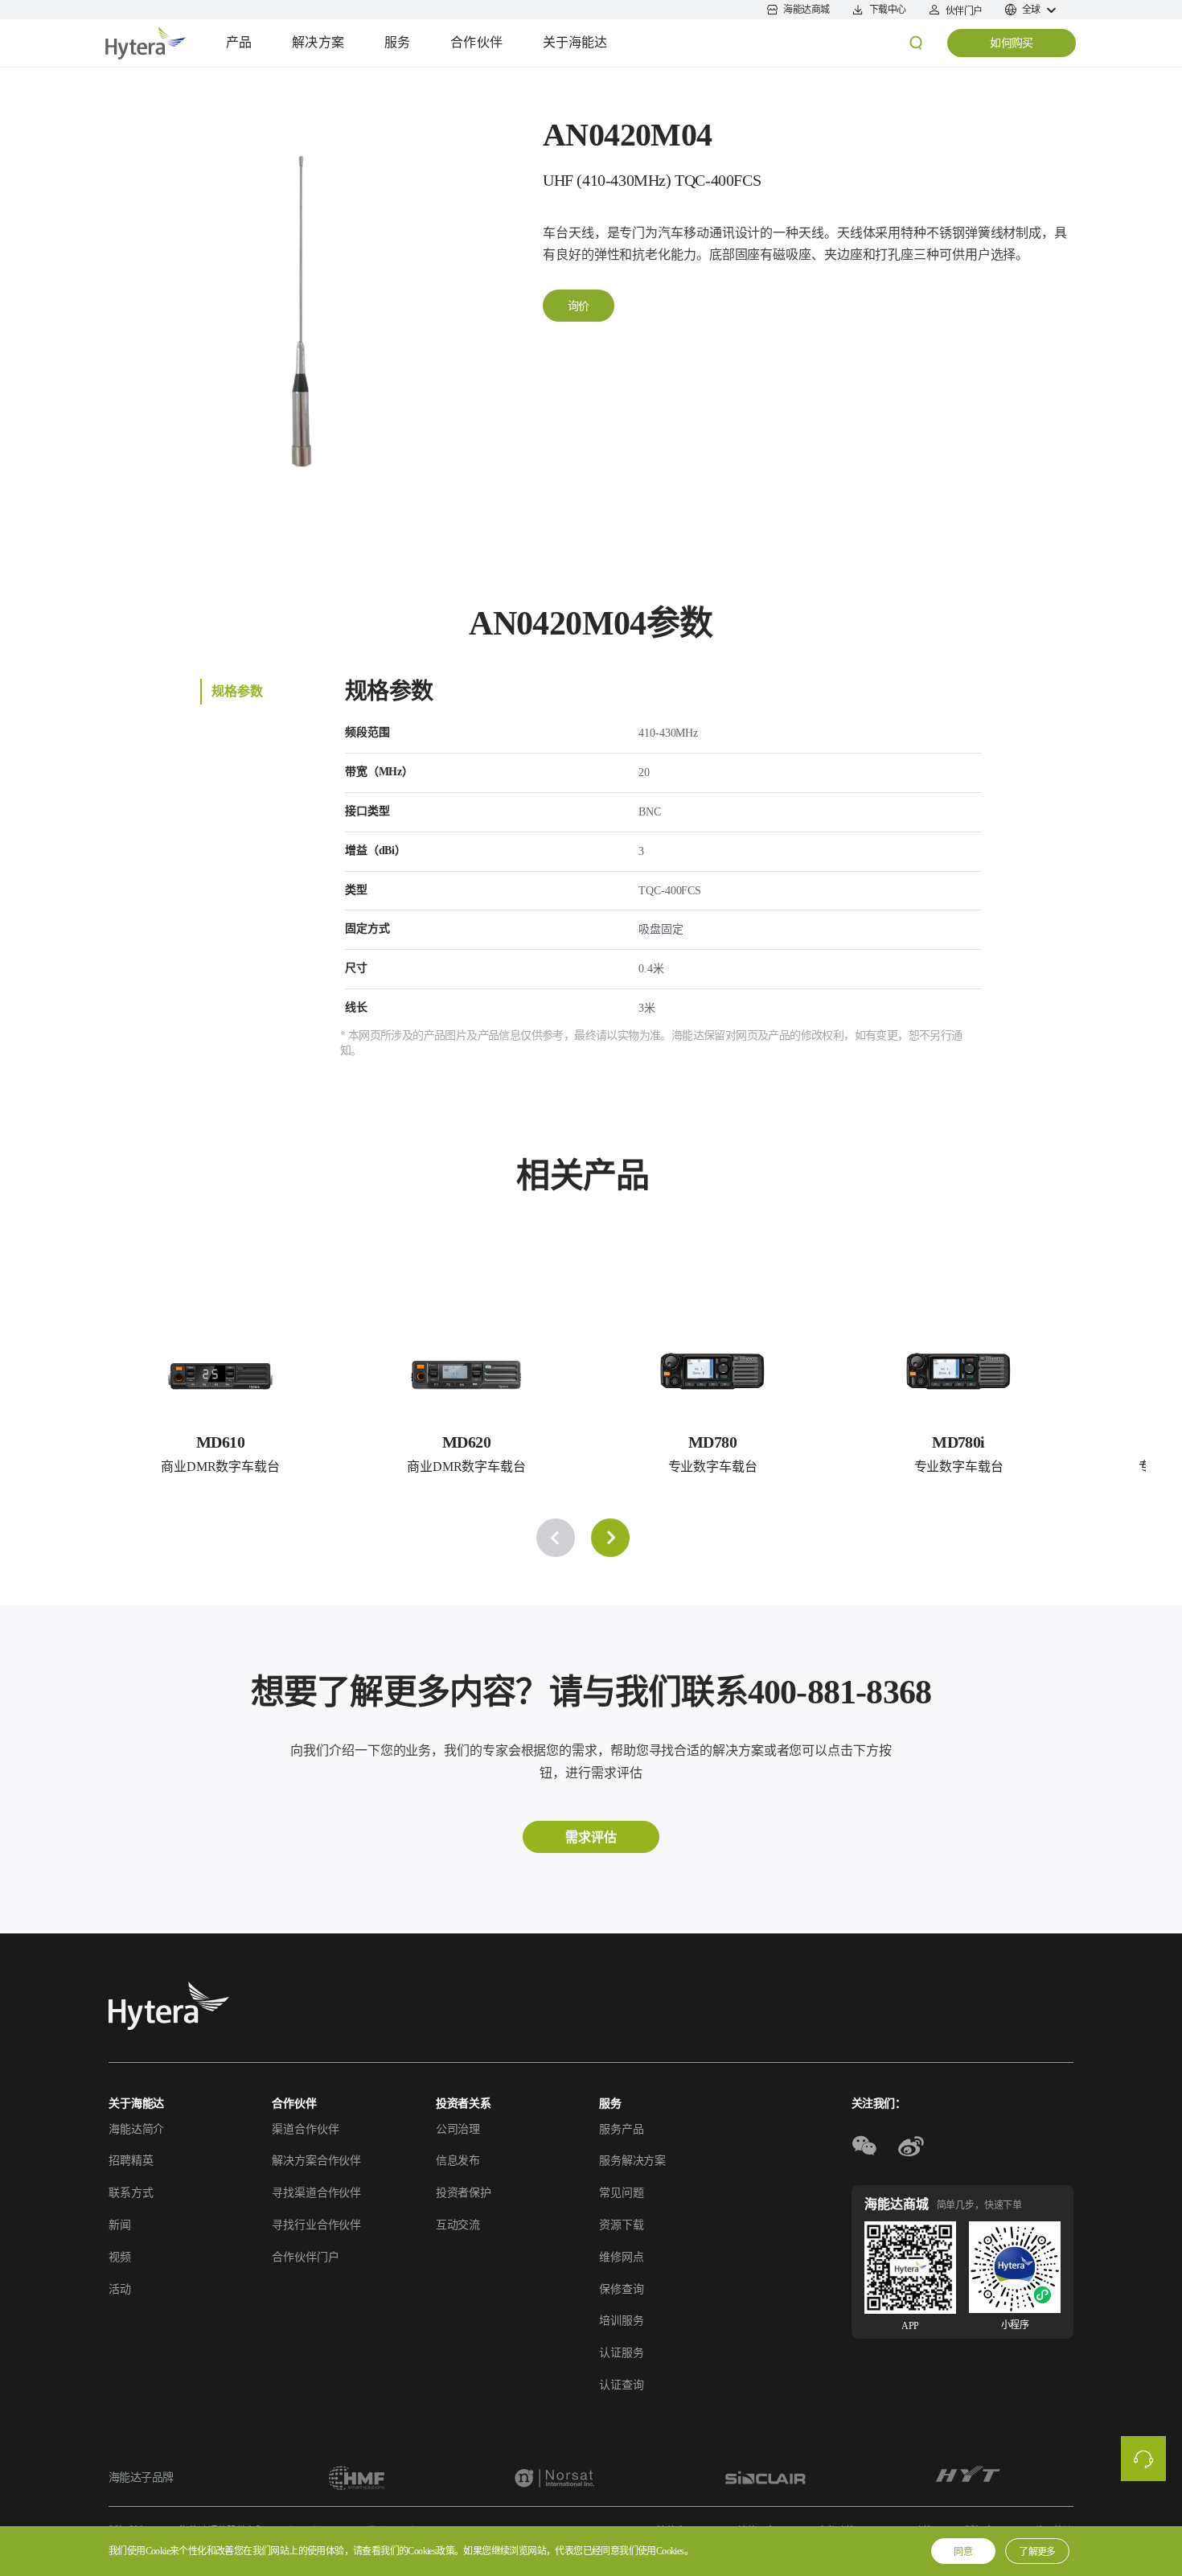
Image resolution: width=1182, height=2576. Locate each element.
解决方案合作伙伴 (316, 2161)
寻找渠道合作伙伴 (316, 2193)
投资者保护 (464, 2193)
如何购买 (1012, 43)
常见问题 (621, 2193)
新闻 (120, 2225)
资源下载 (621, 2225)
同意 (963, 2552)
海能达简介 (136, 2129)
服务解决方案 (632, 2161)
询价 (579, 306)
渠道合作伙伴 (305, 2129)
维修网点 (621, 2257)
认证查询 (621, 2385)
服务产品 (621, 2129)
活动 (120, 2289)
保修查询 (621, 2289)
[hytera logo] (169, 2006)
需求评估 (591, 1837)
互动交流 (458, 2225)
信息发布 (458, 2161)
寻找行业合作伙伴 (316, 2225)
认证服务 (621, 2353)
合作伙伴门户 (305, 2257)
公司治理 (458, 2129)
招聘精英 (131, 2161)
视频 (120, 2257)
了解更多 (1037, 2552)
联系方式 (131, 2193)
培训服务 (621, 2321)
